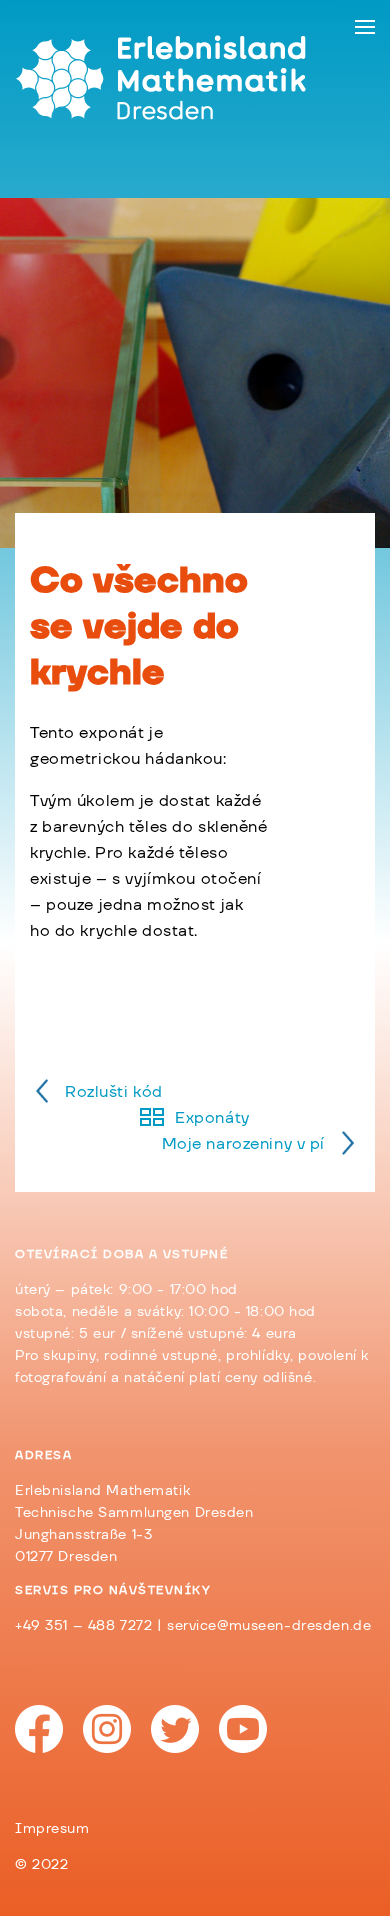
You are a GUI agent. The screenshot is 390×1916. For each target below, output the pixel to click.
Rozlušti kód (114, 1092)
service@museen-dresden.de (269, 1626)
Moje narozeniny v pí (243, 1144)
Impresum (52, 1829)
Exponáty (212, 1118)
